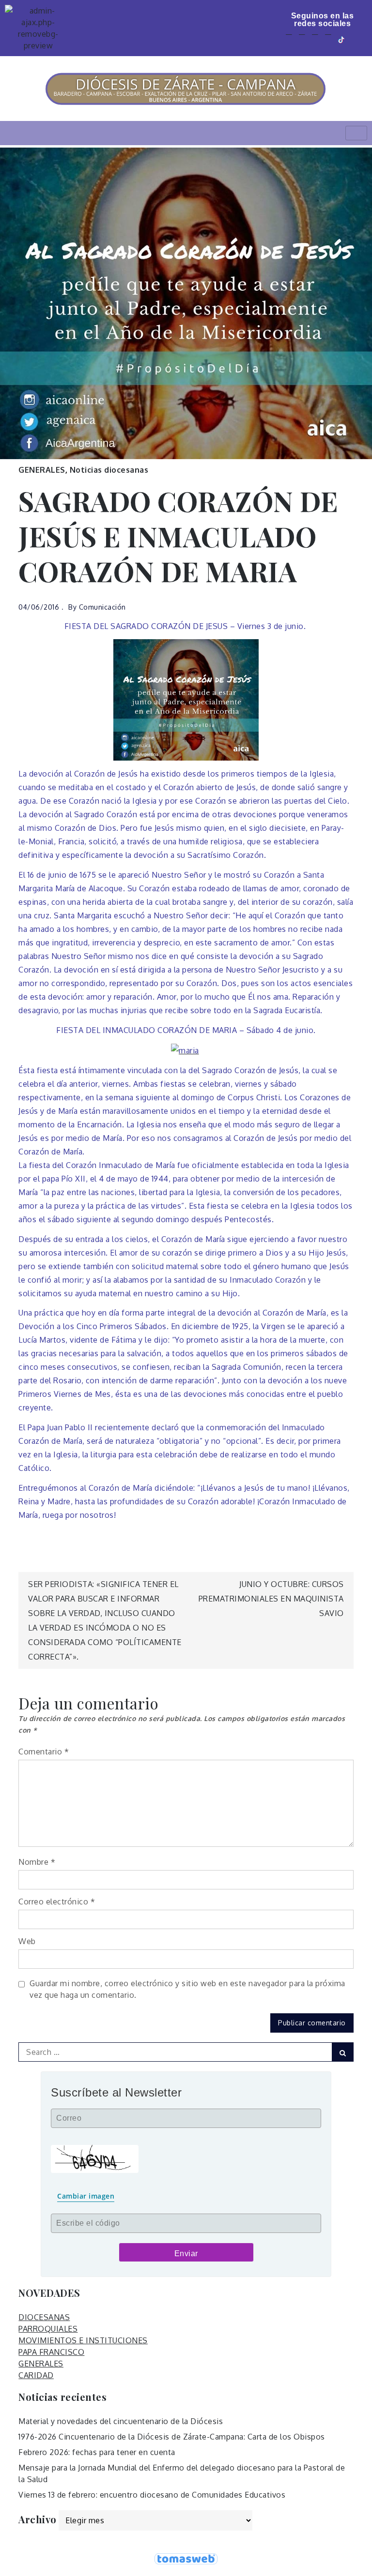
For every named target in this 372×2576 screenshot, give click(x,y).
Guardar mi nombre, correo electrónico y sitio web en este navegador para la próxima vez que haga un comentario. (187, 1989)
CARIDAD (36, 2375)
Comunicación (102, 607)
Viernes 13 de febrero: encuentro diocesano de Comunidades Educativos (152, 2495)
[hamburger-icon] (356, 133)
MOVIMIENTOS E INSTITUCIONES (83, 2340)
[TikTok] (342, 39)
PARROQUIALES (48, 2329)
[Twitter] (302, 39)
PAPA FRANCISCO (51, 2352)
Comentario (44, 1752)
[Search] (343, 2052)
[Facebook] (289, 39)
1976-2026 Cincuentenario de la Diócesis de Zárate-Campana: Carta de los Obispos (172, 2437)
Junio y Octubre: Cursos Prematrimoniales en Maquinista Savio (271, 1599)
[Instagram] (328, 39)
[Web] (356, 39)
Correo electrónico (57, 1902)
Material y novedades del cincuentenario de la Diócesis (121, 2421)
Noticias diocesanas (109, 470)
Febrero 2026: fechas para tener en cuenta (97, 2452)
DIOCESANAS (44, 2317)
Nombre (37, 1862)
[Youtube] (315, 39)
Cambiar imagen (86, 2196)
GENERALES (42, 470)
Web (27, 1941)
